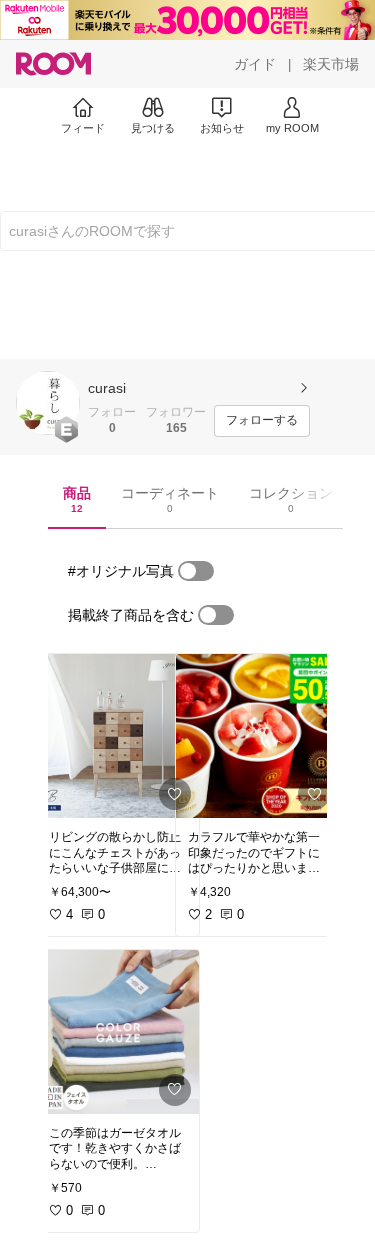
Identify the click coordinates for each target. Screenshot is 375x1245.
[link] (118, 736)
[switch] (196, 571)
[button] (48, 403)
